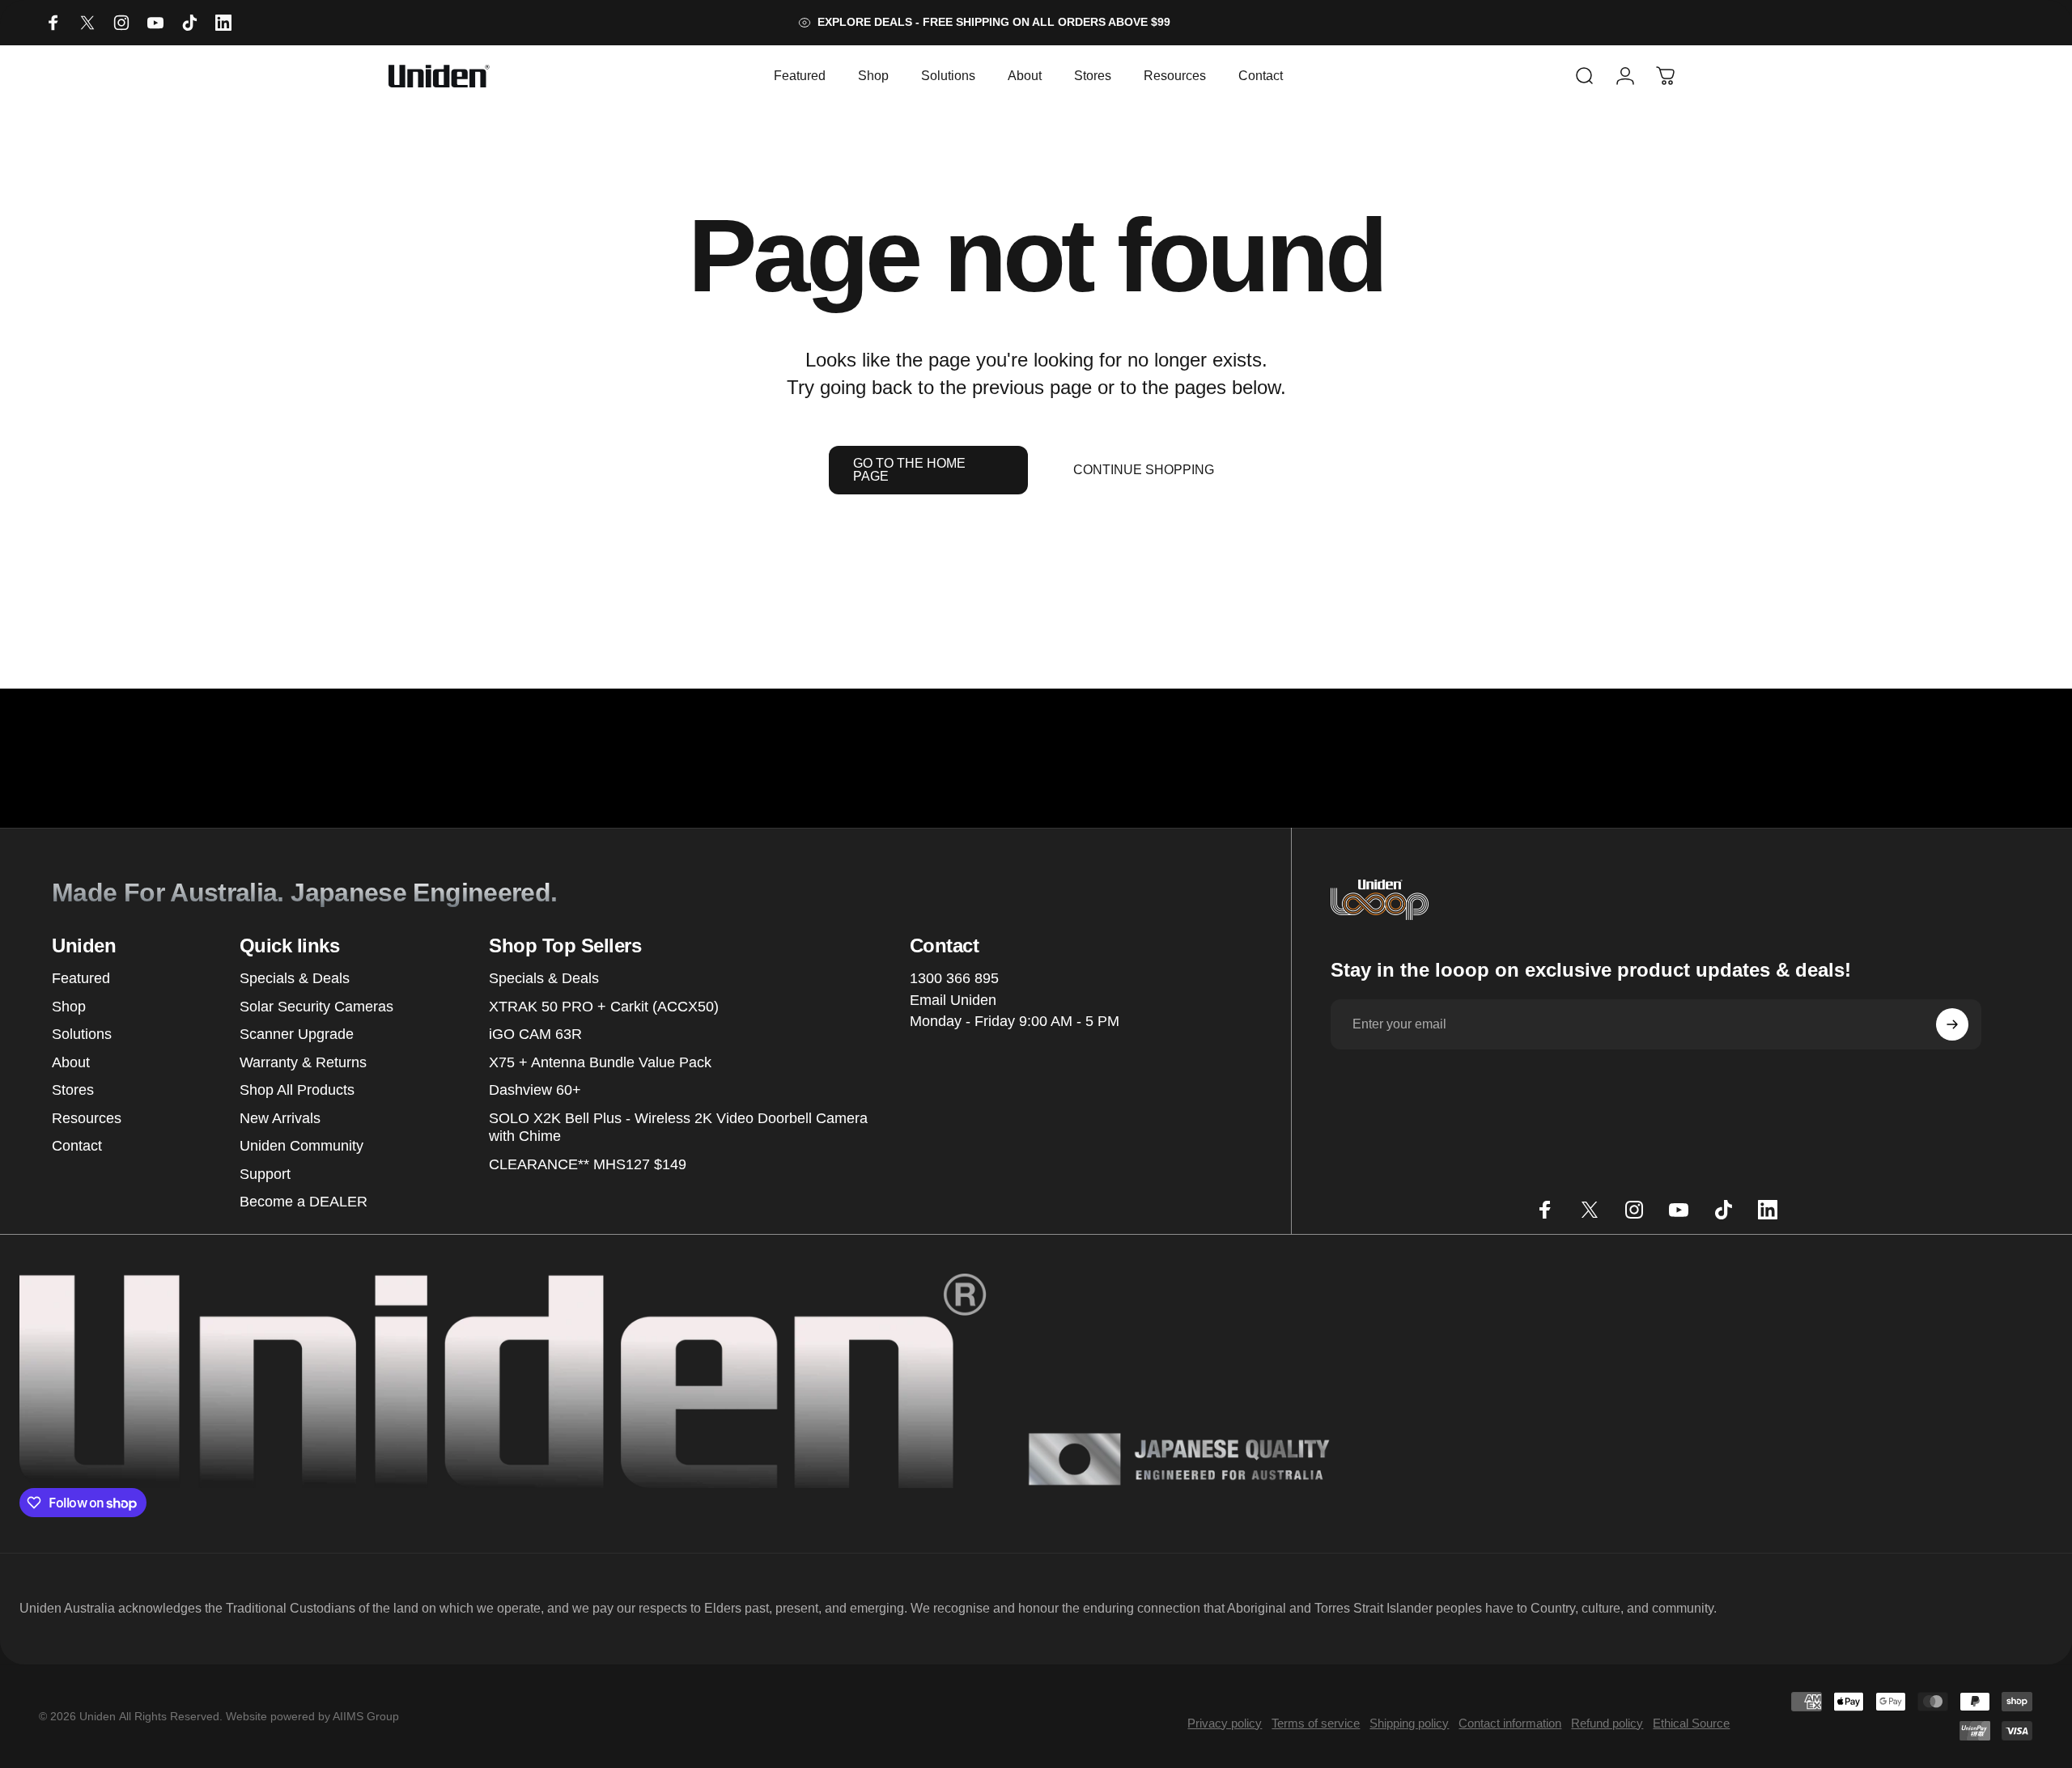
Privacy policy (1225, 1723)
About (71, 1062)
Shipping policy (1409, 1723)
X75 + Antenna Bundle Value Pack (600, 1062)
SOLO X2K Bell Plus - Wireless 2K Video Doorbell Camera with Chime (678, 1128)
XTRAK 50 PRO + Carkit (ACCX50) (604, 1007)
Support (265, 1174)
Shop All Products (297, 1090)
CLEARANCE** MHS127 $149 (588, 1164)
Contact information (1510, 1723)
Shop (69, 1007)
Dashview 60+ (535, 1090)
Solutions (82, 1034)
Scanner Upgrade (297, 1034)
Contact (77, 1146)
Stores (73, 1090)
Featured (81, 978)
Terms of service (1316, 1723)
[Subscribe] (1952, 1024)
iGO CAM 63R (535, 1034)
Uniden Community (301, 1146)
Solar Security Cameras (316, 1007)
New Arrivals (280, 1118)
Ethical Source (1691, 1723)
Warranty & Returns (303, 1062)
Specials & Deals (295, 978)
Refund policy (1607, 1723)
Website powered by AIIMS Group (312, 1716)
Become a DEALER (304, 1202)
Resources (87, 1118)
